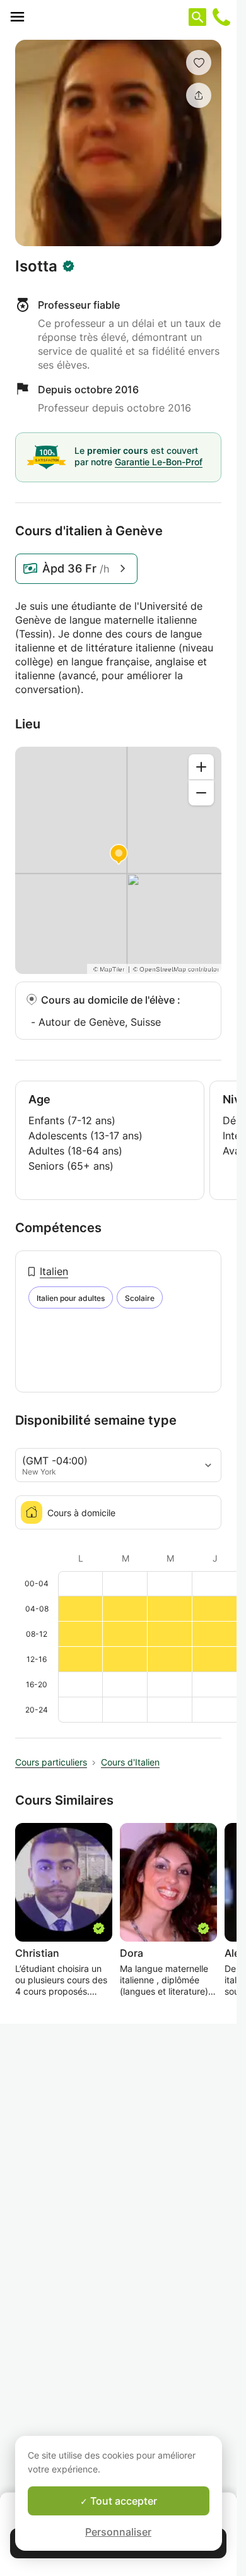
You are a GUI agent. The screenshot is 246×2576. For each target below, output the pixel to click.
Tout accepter (122, 2501)
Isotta (36, 266)
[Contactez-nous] (221, 17)
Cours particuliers (51, 1762)
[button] (199, 62)
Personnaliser (118, 2532)
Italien (54, 1271)
